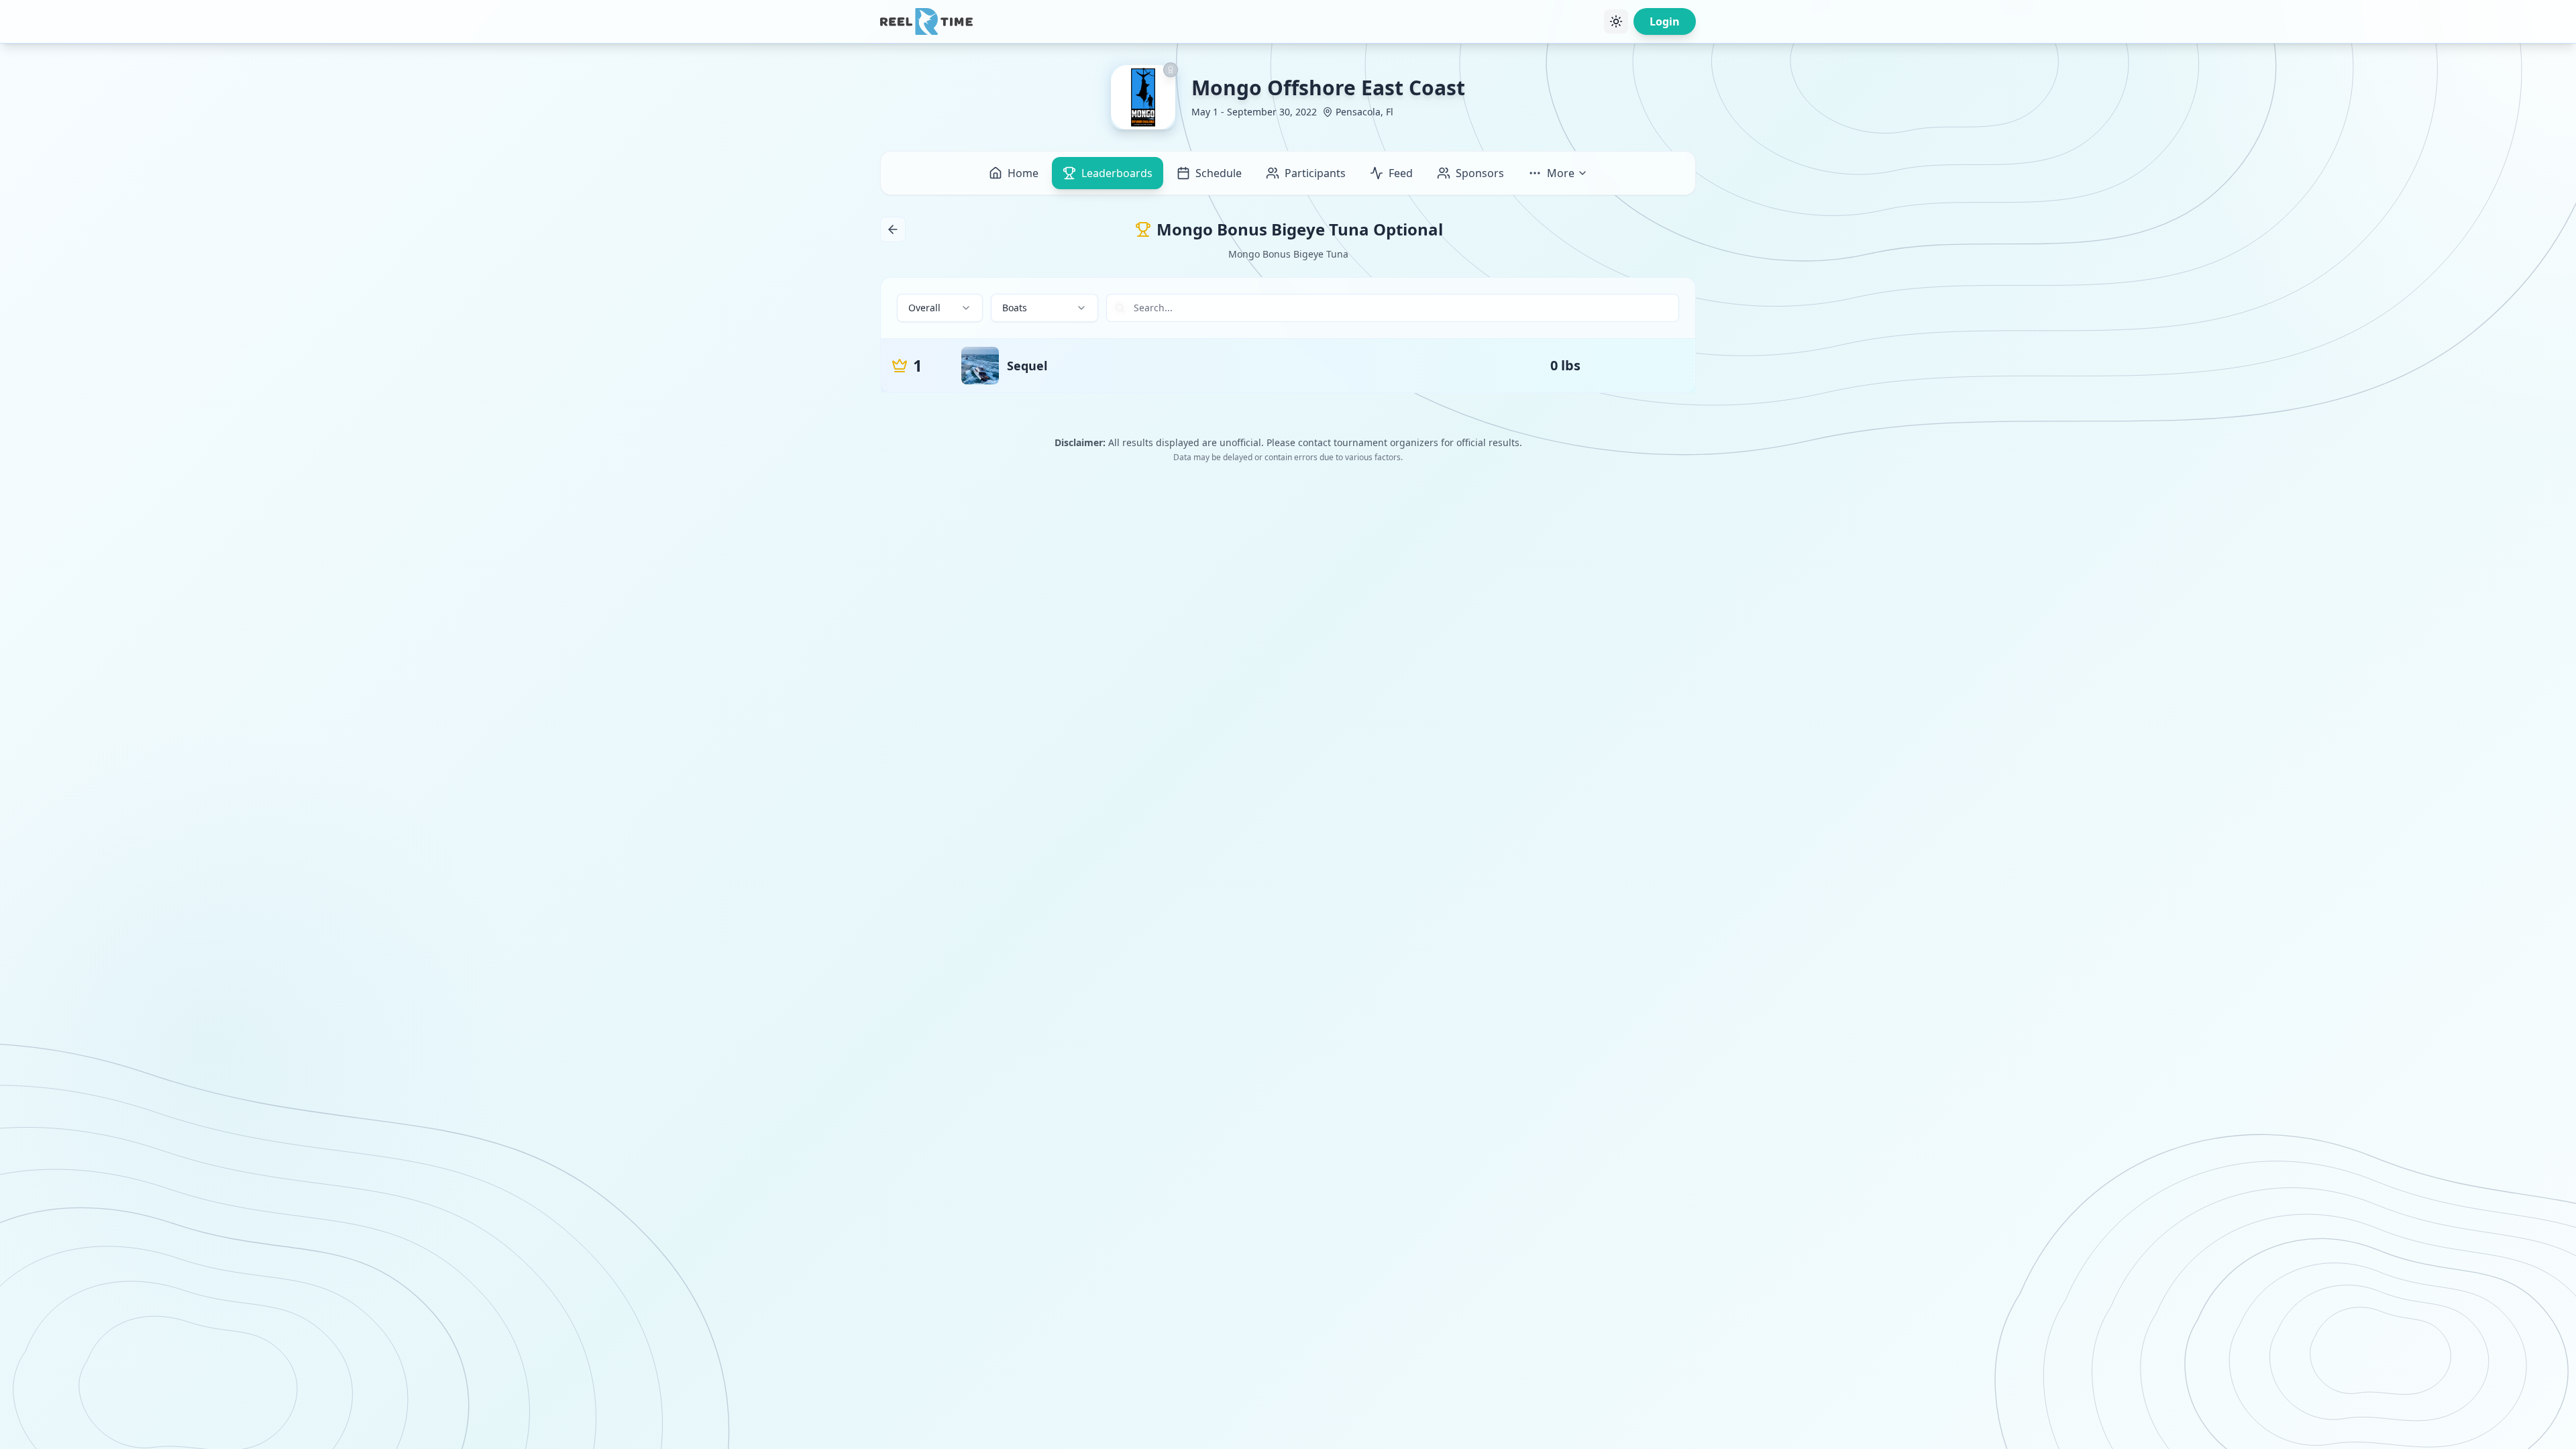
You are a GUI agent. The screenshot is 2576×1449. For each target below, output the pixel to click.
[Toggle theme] (1616, 21)
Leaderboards (1117, 173)
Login (1665, 21)
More (1561, 173)
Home (1023, 173)
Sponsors (1480, 173)
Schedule (1219, 173)
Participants (1315, 173)
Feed (1401, 173)
